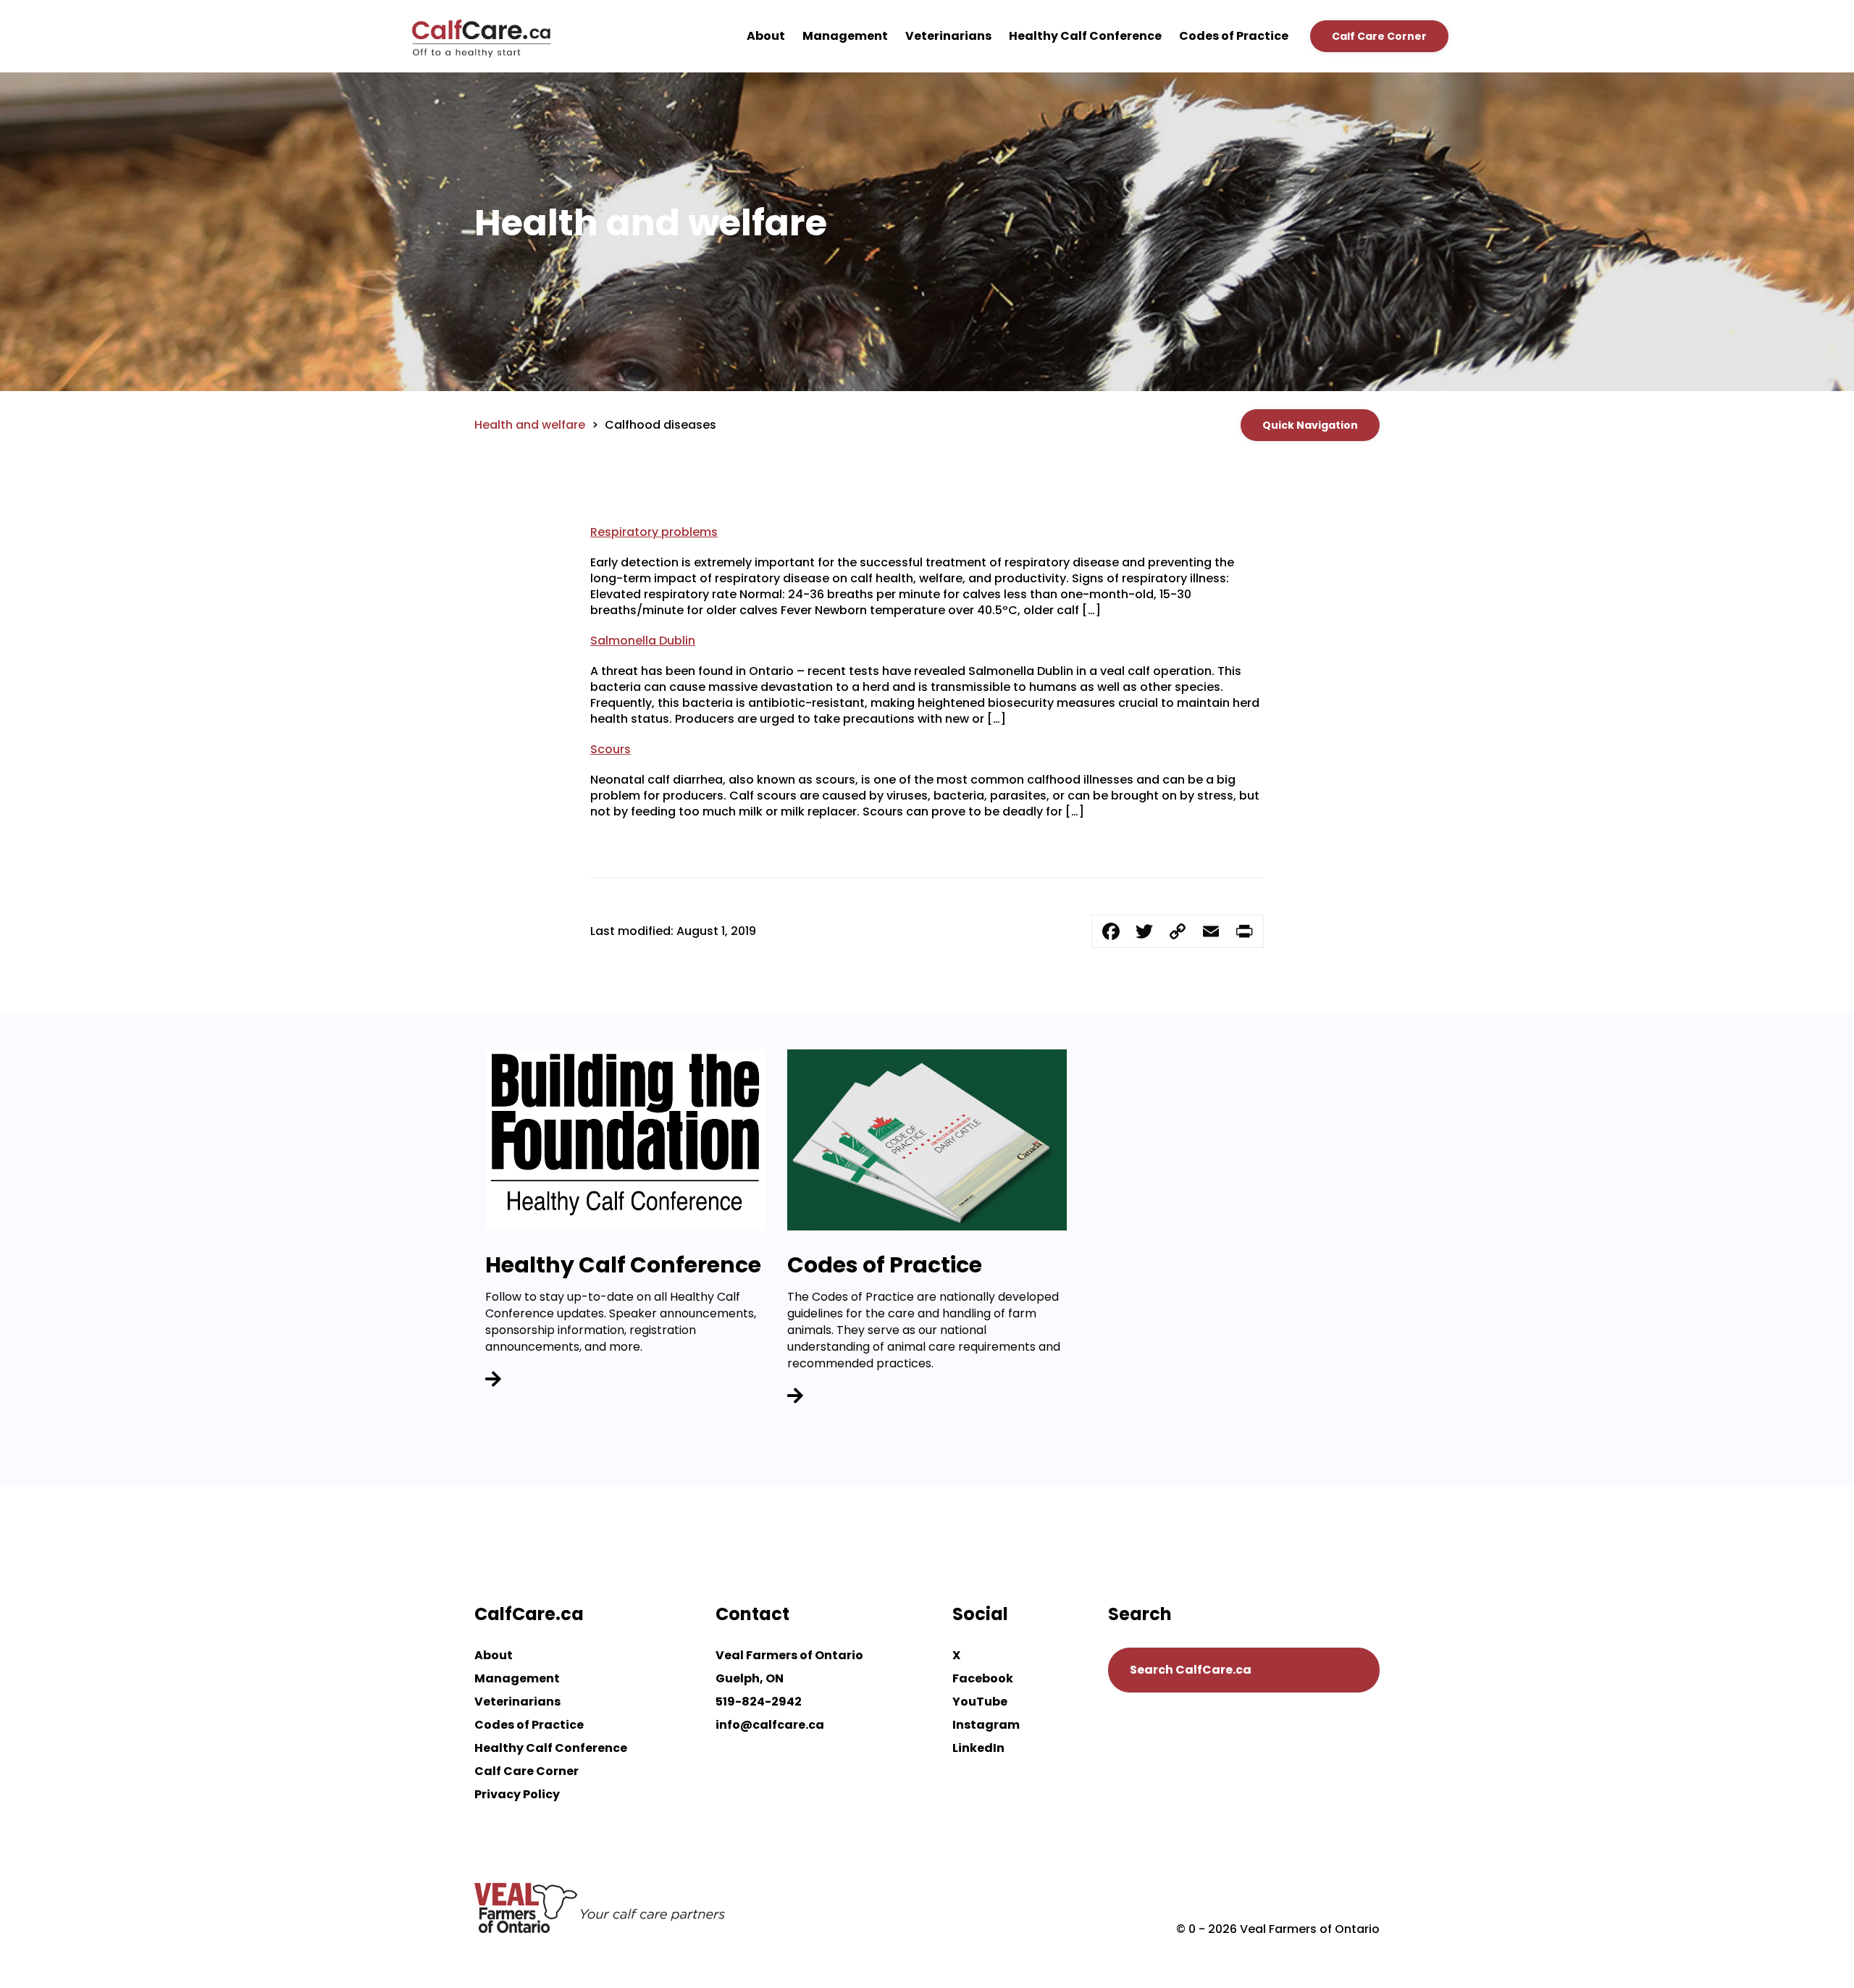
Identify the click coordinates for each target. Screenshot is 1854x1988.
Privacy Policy (517, 1794)
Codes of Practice (1234, 36)
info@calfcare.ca (770, 1725)
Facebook (983, 1678)
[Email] (1211, 931)
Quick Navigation (1310, 425)
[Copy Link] (1178, 931)
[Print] (1244, 931)
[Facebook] (1111, 931)
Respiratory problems (654, 532)
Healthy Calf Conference (1085, 36)
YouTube (980, 1702)
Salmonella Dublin (643, 641)
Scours (611, 749)
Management (845, 36)
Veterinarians (948, 36)
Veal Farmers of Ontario (789, 1655)
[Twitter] (1144, 931)
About (766, 36)
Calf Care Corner (1379, 36)
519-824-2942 (759, 1702)
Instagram (986, 1725)
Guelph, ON (750, 1678)
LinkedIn (978, 1748)
